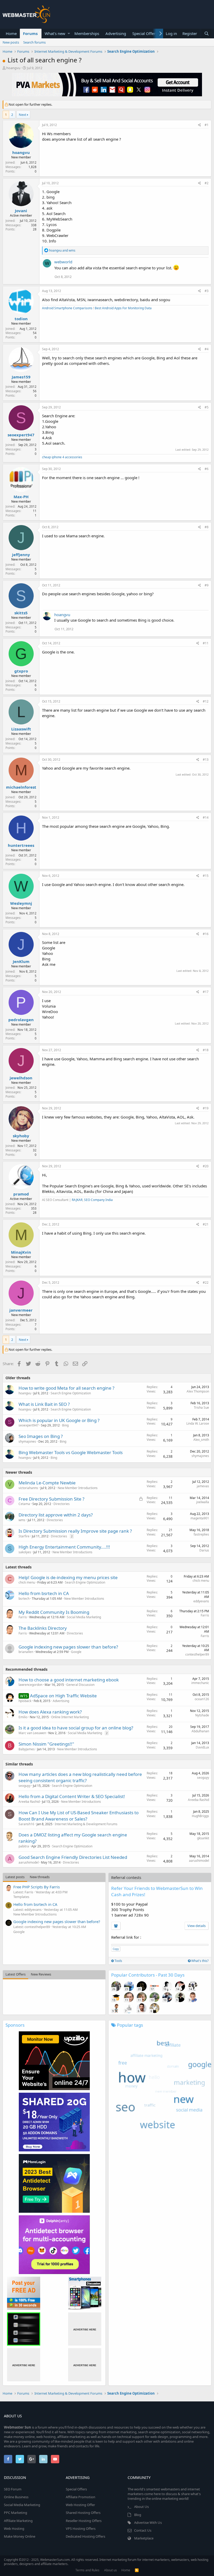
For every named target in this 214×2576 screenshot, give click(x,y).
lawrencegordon (30, 1685)
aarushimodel (29, 1862)
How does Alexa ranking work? (50, 1712)
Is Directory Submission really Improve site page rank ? (75, 1531)
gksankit (203, 1838)
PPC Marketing (16, 2513)
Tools (118, 1961)
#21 (206, 1224)
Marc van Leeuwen (32, 1733)
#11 (206, 643)
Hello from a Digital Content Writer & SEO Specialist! (72, 1796)
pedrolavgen (21, 1020)
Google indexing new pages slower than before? (68, 1647)
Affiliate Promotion (81, 2497)
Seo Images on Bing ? (41, 1436)
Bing (65, 1425)
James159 (21, 377)
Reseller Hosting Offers (84, 2521)
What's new (55, 33)
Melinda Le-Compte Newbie (47, 1483)
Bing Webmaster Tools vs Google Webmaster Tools (71, 1452)
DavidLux (202, 1747)
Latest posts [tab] (15, 1877)
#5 (207, 407)
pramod (21, 1194)
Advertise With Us (148, 2523)
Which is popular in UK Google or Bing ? (59, 1420)
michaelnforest (21, 787)
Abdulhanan (200, 1731)
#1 (207, 125)
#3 (207, 291)
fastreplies (201, 1534)
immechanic (200, 1683)
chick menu (27, 1582)
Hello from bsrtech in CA (44, 1593)
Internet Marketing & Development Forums (86, 1824)
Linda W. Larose (198, 1423)
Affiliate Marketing (18, 2521)
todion (21, 319)
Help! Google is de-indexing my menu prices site (68, 1577)
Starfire (24, 1536)
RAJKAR (77, 1200)
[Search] (206, 34)
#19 (206, 1108)
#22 (206, 1283)
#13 (206, 760)
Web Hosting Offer (80, 2505)
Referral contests (126, 1877)
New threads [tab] (40, 1877)
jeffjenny (21, 555)
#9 (207, 585)
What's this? (200, 1961)
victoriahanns (28, 1488)
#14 (206, 817)
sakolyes (25, 1552)
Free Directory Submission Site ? (51, 1499)
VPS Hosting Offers (81, 2529)
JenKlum (21, 961)
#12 (206, 701)
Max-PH (21, 497)
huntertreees (21, 845)
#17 (206, 992)
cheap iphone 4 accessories (62, 457)
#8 (207, 527)
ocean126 (202, 1699)
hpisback (25, 1701)
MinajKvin (21, 1252)
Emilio (23, 1717)
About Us (141, 2507)
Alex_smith (201, 1440)
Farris (23, 1617)
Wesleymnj (21, 903)
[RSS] (137, 2570)
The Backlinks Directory (43, 1628)
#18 (206, 1050)
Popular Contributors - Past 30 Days (148, 1975)
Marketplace (144, 2538)
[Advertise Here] (85, 2329)
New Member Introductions (78, 1488)
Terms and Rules (87, 2570)
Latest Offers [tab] (16, 1974)
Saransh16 (26, 1824)
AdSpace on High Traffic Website (63, 1696)
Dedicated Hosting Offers (85, 2536)
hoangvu (13, 68)
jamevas (203, 1486)
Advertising (116, 33)
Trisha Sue (201, 1408)
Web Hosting (14, 2529)
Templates (21, 1897)
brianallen (26, 1652)
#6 (207, 469)
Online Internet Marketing (70, 1717)
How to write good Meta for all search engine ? (66, 1388)
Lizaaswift (21, 729)
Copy (116, 1949)
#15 (206, 876)
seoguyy (25, 1786)
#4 (207, 349)
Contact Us (143, 2530)
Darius (204, 1550)
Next (23, 115)
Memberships (87, 33)
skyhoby (21, 1136)
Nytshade (202, 1715)
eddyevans (201, 1601)
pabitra (24, 1846)
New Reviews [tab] (41, 1974)
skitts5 (21, 613)
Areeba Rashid (29, 1802)
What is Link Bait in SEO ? (44, 1404)
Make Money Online (20, 2536)
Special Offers (145, 33)
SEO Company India (98, 1200)
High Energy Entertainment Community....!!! (64, 1547)
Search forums (34, 42)
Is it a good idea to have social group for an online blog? (76, 1728)
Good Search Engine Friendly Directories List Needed (73, 1857)
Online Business (16, 2497)
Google (76, 1652)
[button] (69, 34)
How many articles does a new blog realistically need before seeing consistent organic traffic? (80, 1777)
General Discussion (80, 1685)
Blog (138, 2515)
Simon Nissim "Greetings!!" (46, 1744)
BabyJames (27, 1749)
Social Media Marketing (84, 1617)
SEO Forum (13, 2489)
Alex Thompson (198, 1391)
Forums (30, 33)
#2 (207, 183)
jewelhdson (21, 1078)
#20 (206, 1166)
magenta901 (200, 1518)
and (62, 250)
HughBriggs (200, 1816)
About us (111, 2570)
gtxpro (21, 671)
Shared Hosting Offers (83, 2513)
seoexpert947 (21, 435)
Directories (62, 1504)
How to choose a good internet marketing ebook (69, 1680)
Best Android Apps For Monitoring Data (123, 308)
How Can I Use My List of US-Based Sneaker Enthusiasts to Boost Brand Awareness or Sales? (79, 1816)
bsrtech (24, 1599)
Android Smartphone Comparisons (67, 308)
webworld (63, 262)
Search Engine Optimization (71, 1393)
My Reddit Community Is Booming (54, 1612)
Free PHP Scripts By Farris (37, 1887)
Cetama (24, 1504)
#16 (206, 934)
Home (11, 33)
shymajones (27, 1441)
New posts (11, 42)
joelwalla (203, 1502)
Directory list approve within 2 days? (56, 1515)
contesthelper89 (197, 1654)
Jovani (21, 211)
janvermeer (21, 1310)
